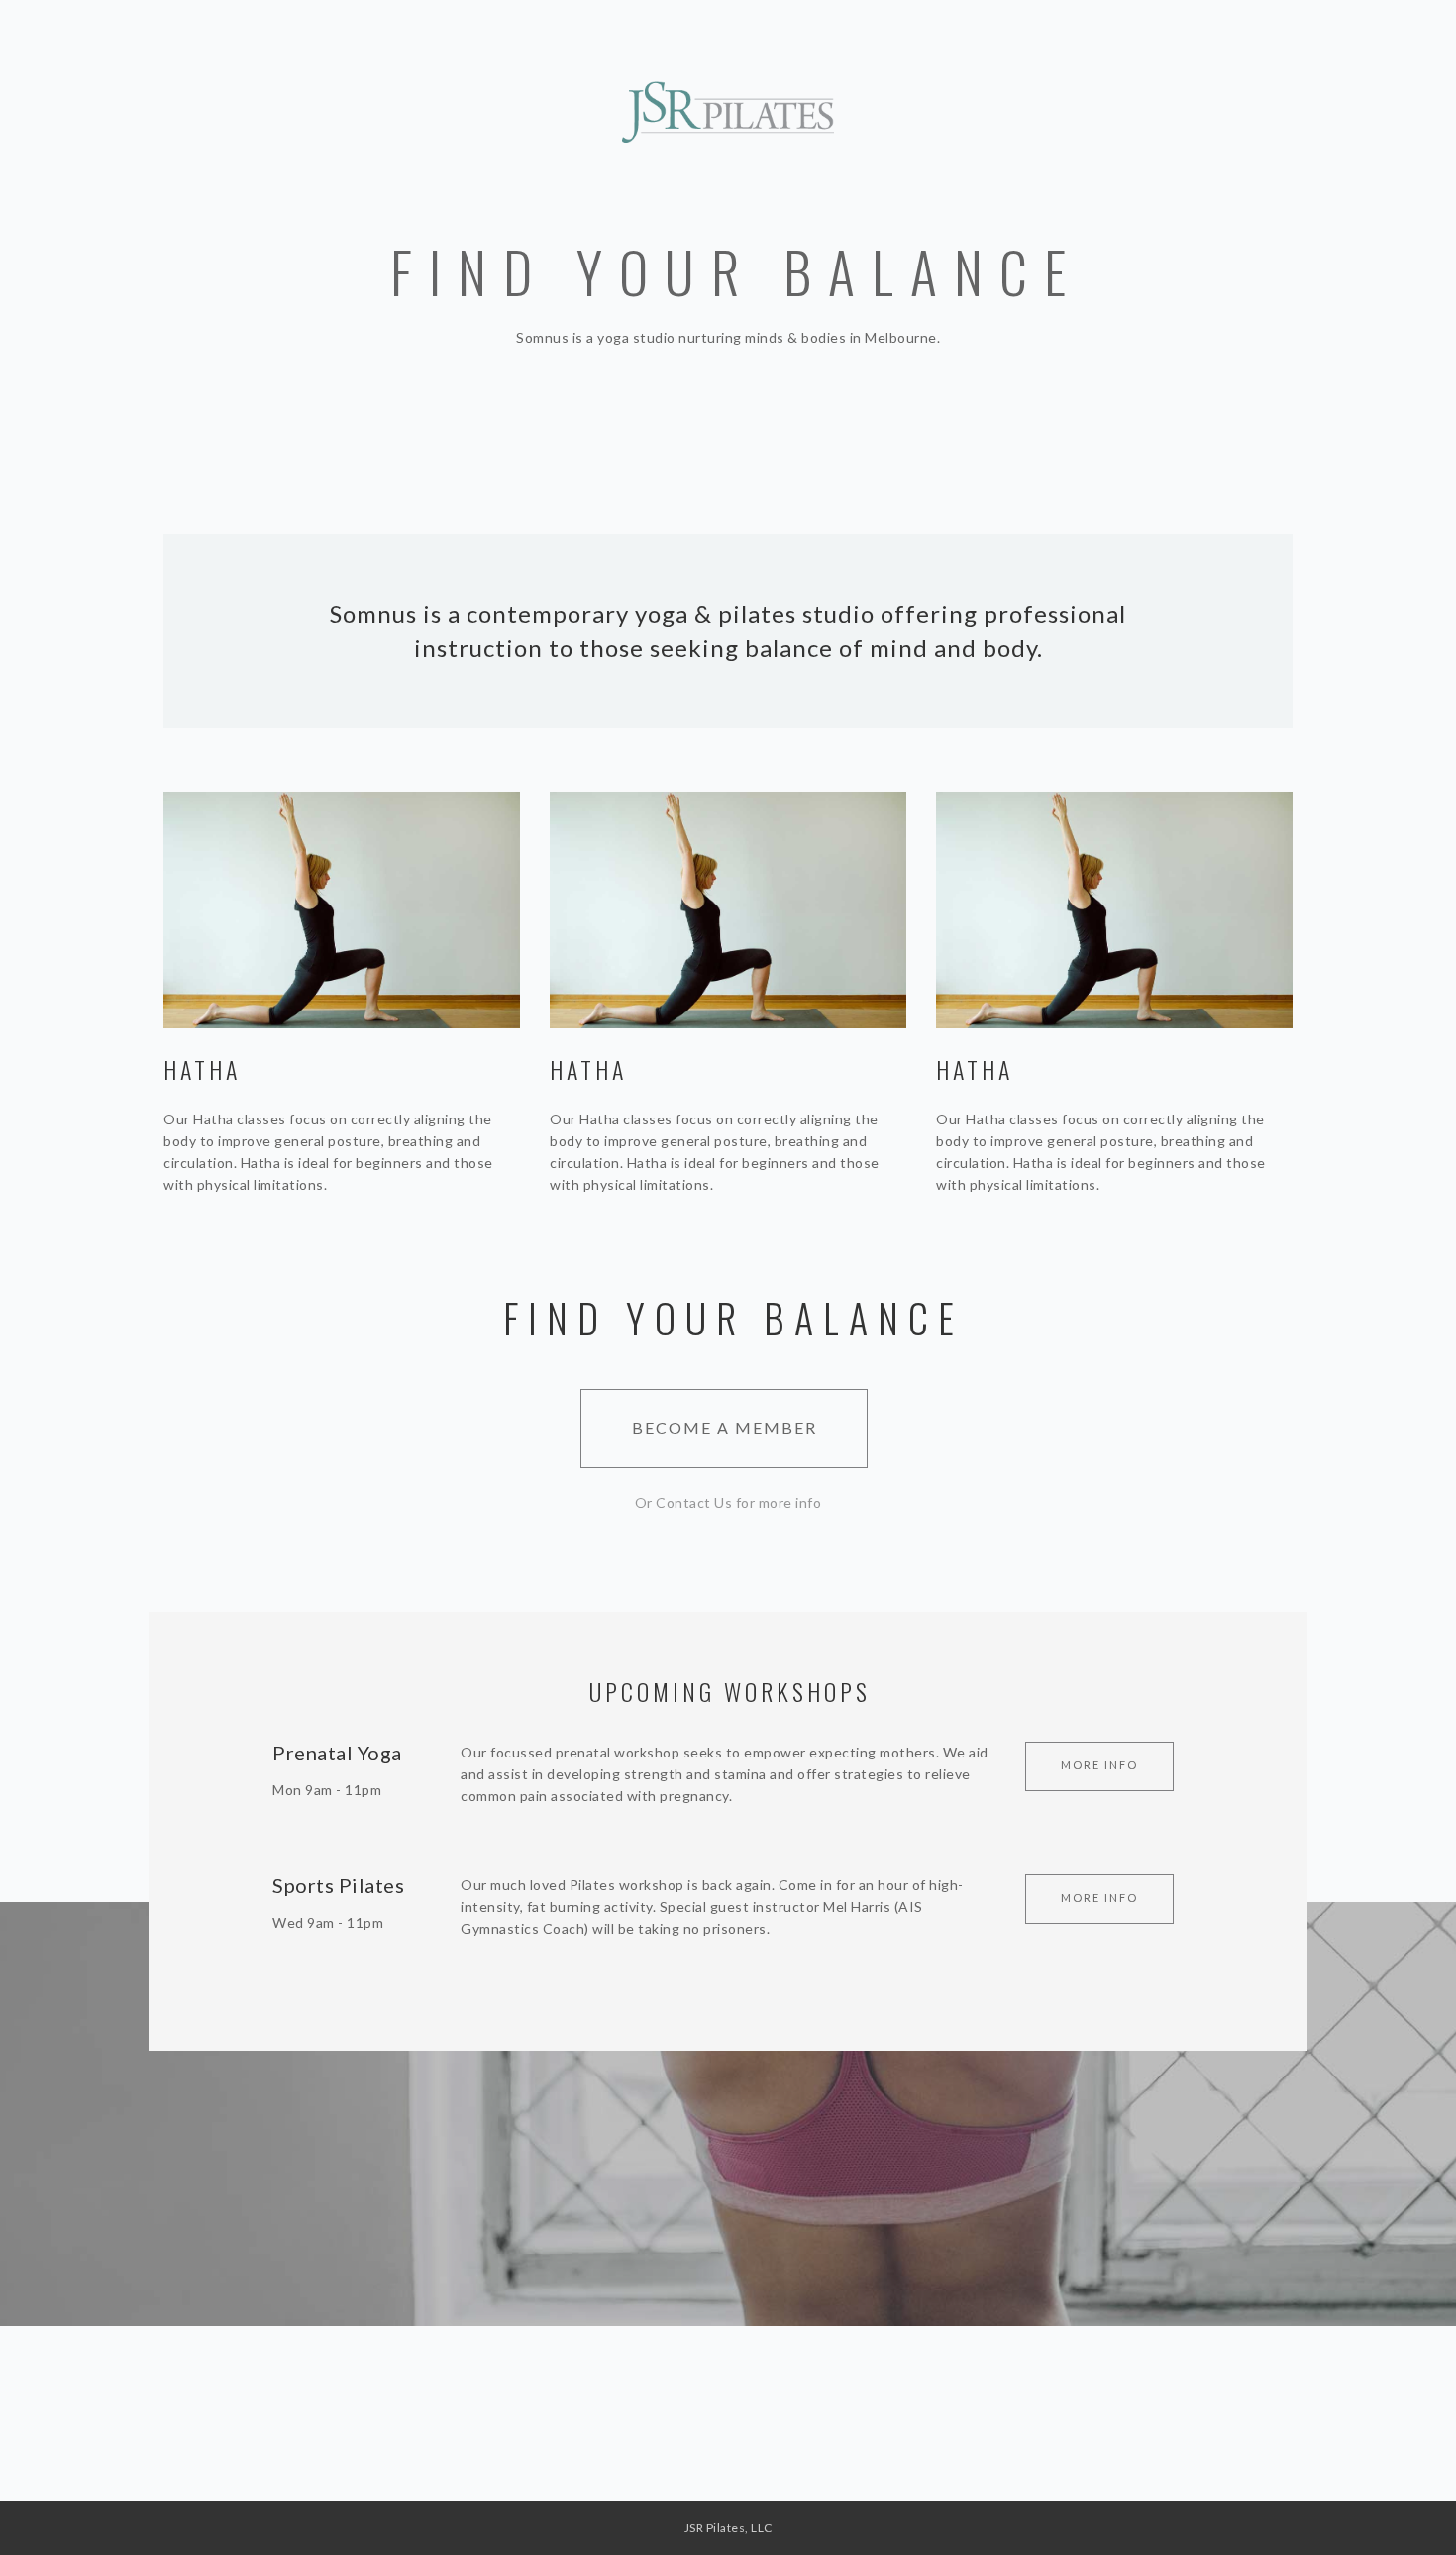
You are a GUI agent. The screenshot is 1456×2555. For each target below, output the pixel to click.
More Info (1099, 1765)
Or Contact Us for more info (728, 1502)
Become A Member (725, 1427)
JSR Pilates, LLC (728, 2528)
